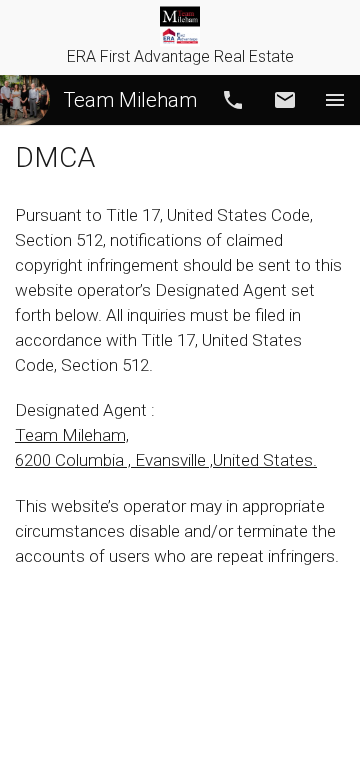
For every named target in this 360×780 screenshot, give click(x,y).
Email (285, 100)
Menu (335, 100)
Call (233, 100)
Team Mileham (130, 100)
